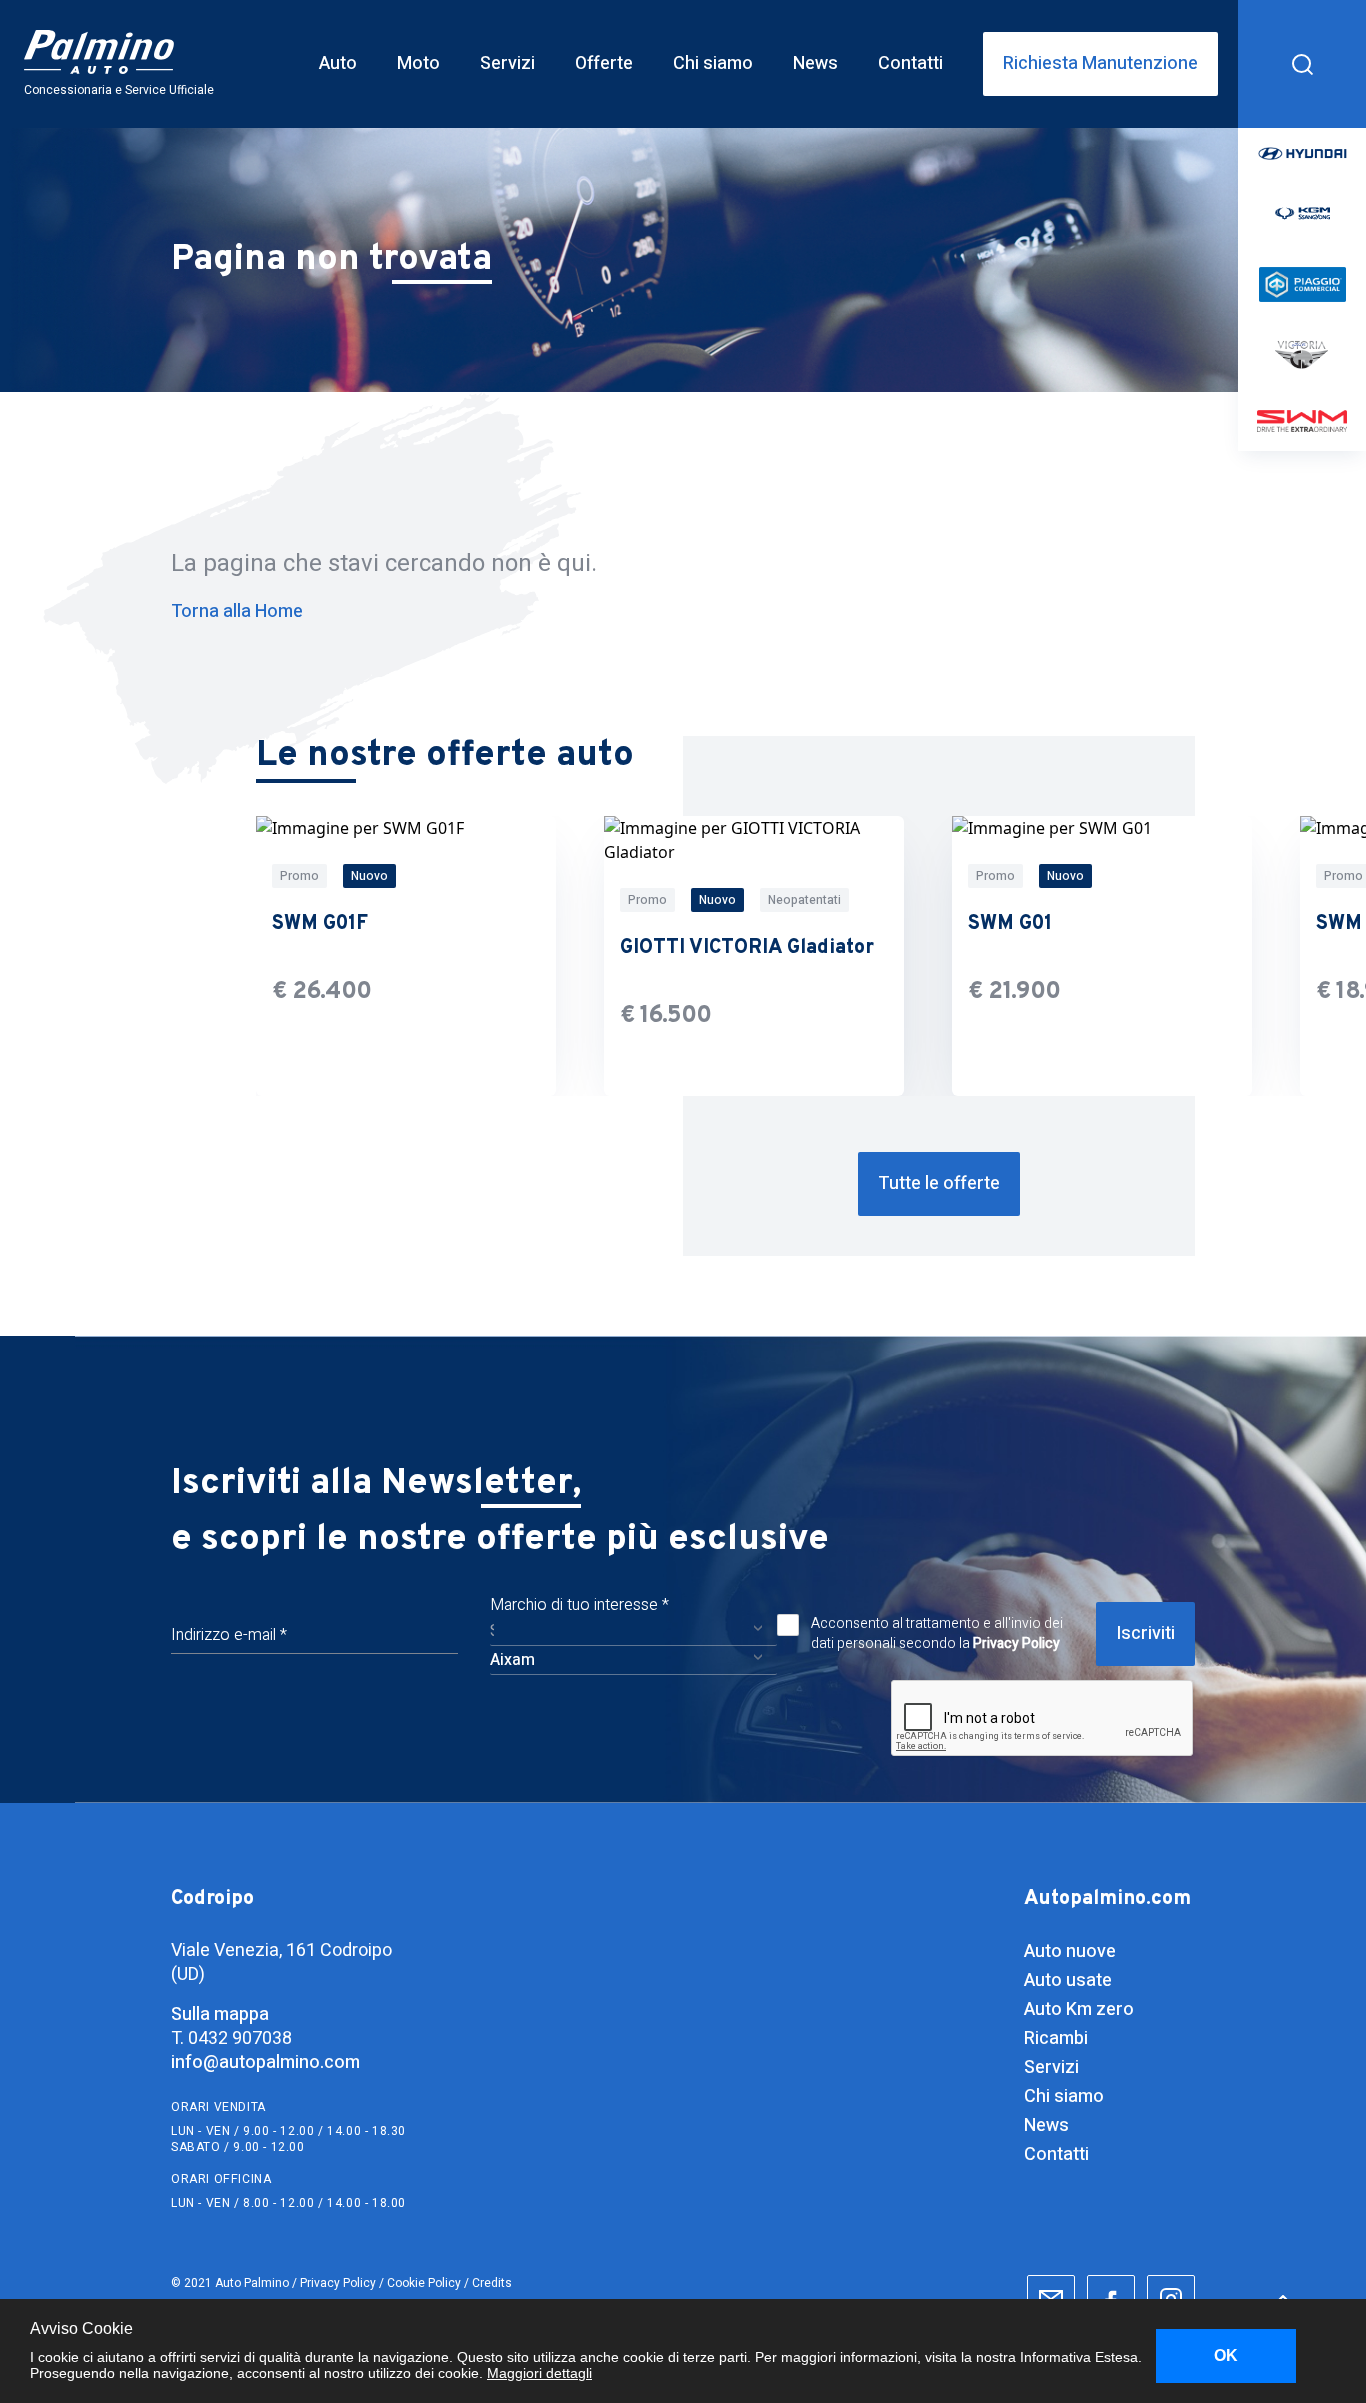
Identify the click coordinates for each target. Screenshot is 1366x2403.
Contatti (1056, 2154)
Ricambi (1056, 2038)
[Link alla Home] (131, 64)
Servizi (1051, 2067)
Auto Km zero (1079, 2009)
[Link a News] (815, 64)
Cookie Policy (424, 2283)
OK (1226, 2355)
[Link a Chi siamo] (713, 64)
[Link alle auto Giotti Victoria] (1302, 356)
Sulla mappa (220, 2015)
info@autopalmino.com (265, 2063)
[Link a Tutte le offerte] (939, 1184)
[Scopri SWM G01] (1102, 956)
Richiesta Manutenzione (1100, 63)
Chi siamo (1064, 2096)
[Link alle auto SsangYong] (1302, 213)
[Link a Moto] (418, 64)
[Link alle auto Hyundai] (1302, 153)
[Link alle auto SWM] (1302, 421)
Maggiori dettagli (539, 2373)
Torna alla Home (237, 612)
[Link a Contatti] (910, 64)
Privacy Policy (1016, 1643)
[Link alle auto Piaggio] (1302, 285)
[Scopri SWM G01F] (406, 956)
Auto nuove (1070, 1951)
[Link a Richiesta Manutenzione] (1100, 64)
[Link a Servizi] (507, 64)
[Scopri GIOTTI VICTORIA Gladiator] (754, 956)
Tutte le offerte (939, 1183)
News (1046, 2125)
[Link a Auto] (338, 64)
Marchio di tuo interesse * (579, 1605)
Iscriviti (1145, 1633)
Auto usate (1068, 1980)
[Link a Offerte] (604, 64)
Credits (492, 2283)
